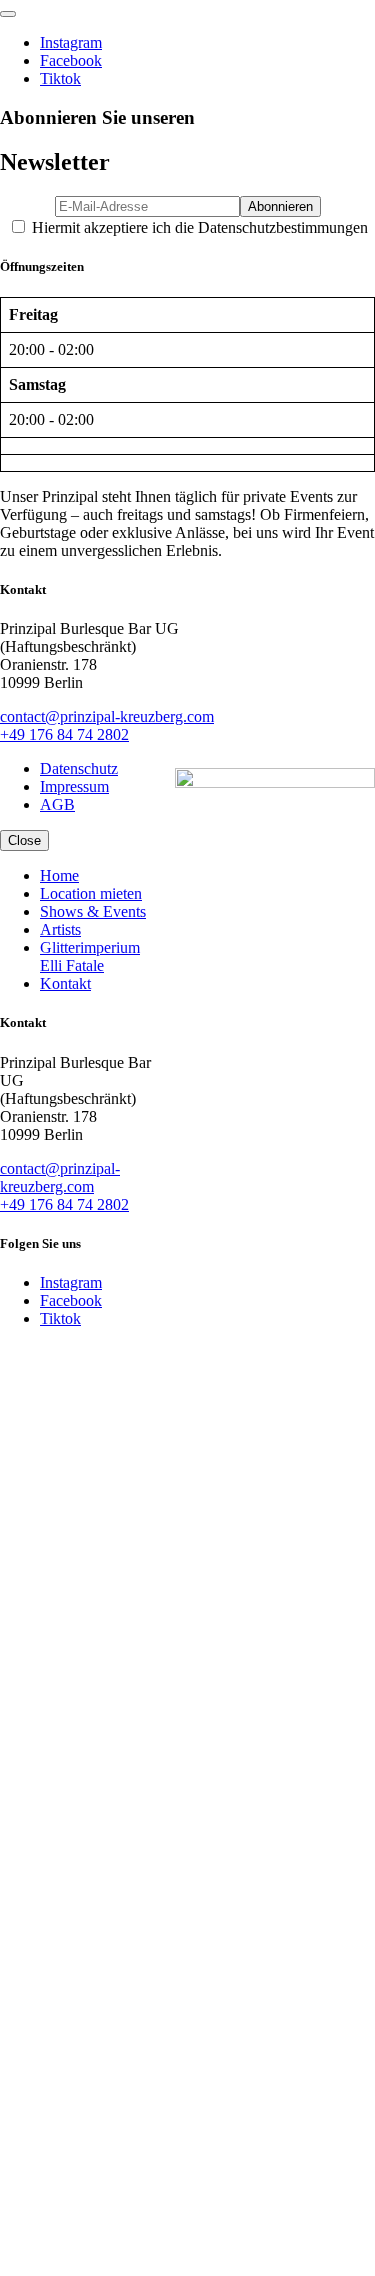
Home (59, 875)
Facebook (71, 60)
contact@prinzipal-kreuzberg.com (107, 716)
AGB (57, 804)
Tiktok (60, 78)
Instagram (71, 42)
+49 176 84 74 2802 (64, 734)
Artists (60, 929)
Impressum (74, 786)
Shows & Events (93, 911)
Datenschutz (79, 768)
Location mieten (91, 893)
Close (24, 840)
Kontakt (65, 983)
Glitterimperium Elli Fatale (90, 956)
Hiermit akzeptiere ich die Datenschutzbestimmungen (198, 227)
